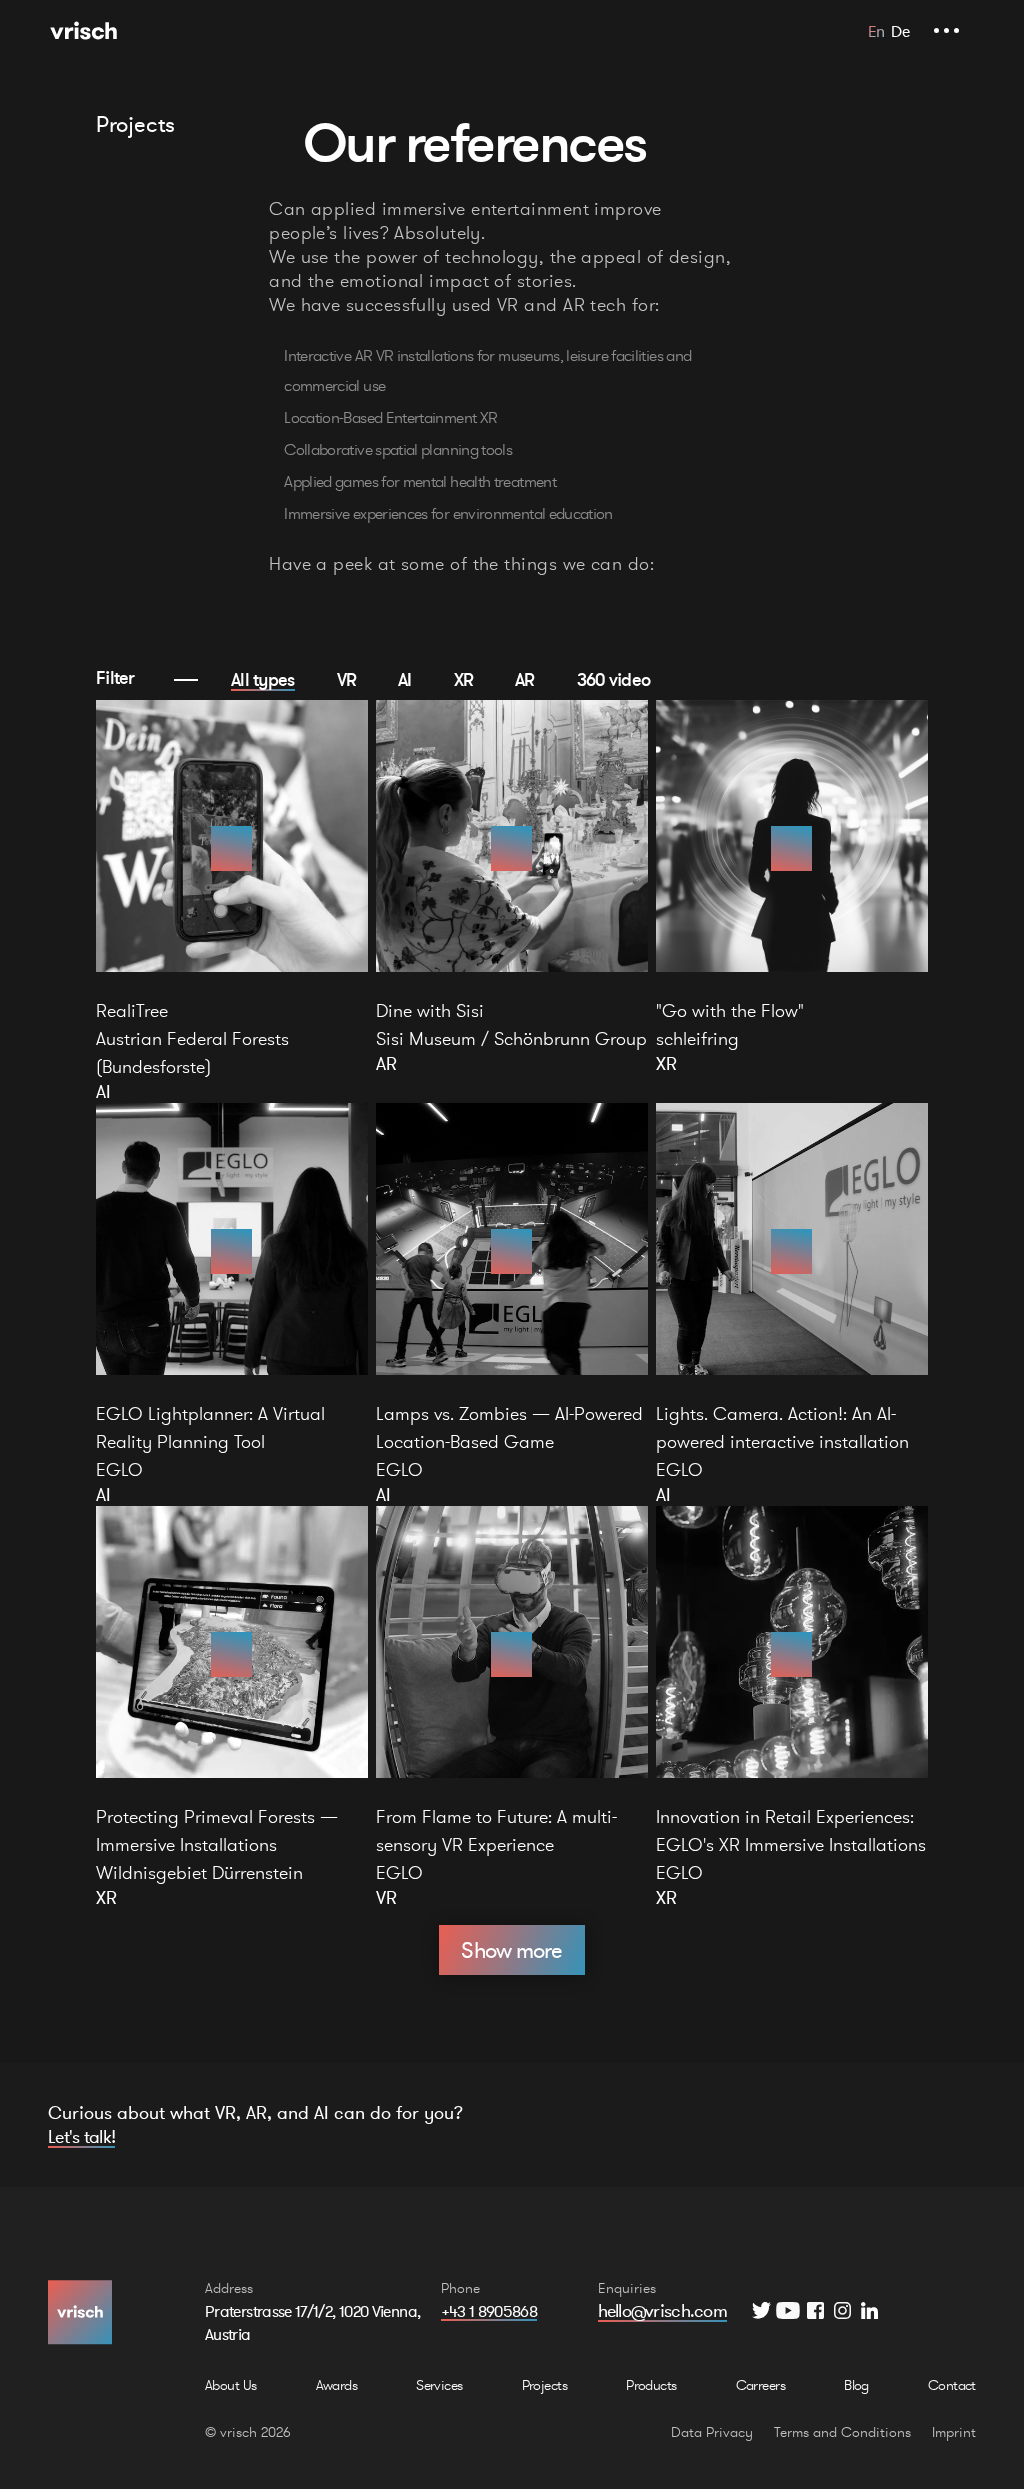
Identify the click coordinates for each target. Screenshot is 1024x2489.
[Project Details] (232, 848)
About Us (231, 2385)
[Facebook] (815, 2310)
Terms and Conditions (842, 2432)
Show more (511, 1950)
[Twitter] (761, 2310)
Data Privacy (712, 2432)
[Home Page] (83, 30)
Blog (856, 2385)
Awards (337, 2385)
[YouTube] (788, 2310)
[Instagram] (842, 2310)
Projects (545, 2385)
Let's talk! (81, 2136)
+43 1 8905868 (489, 2311)
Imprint (954, 2432)
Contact (952, 2385)
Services (439, 2385)
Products (651, 2385)
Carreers (761, 2385)
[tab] (263, 679)
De (900, 31)
